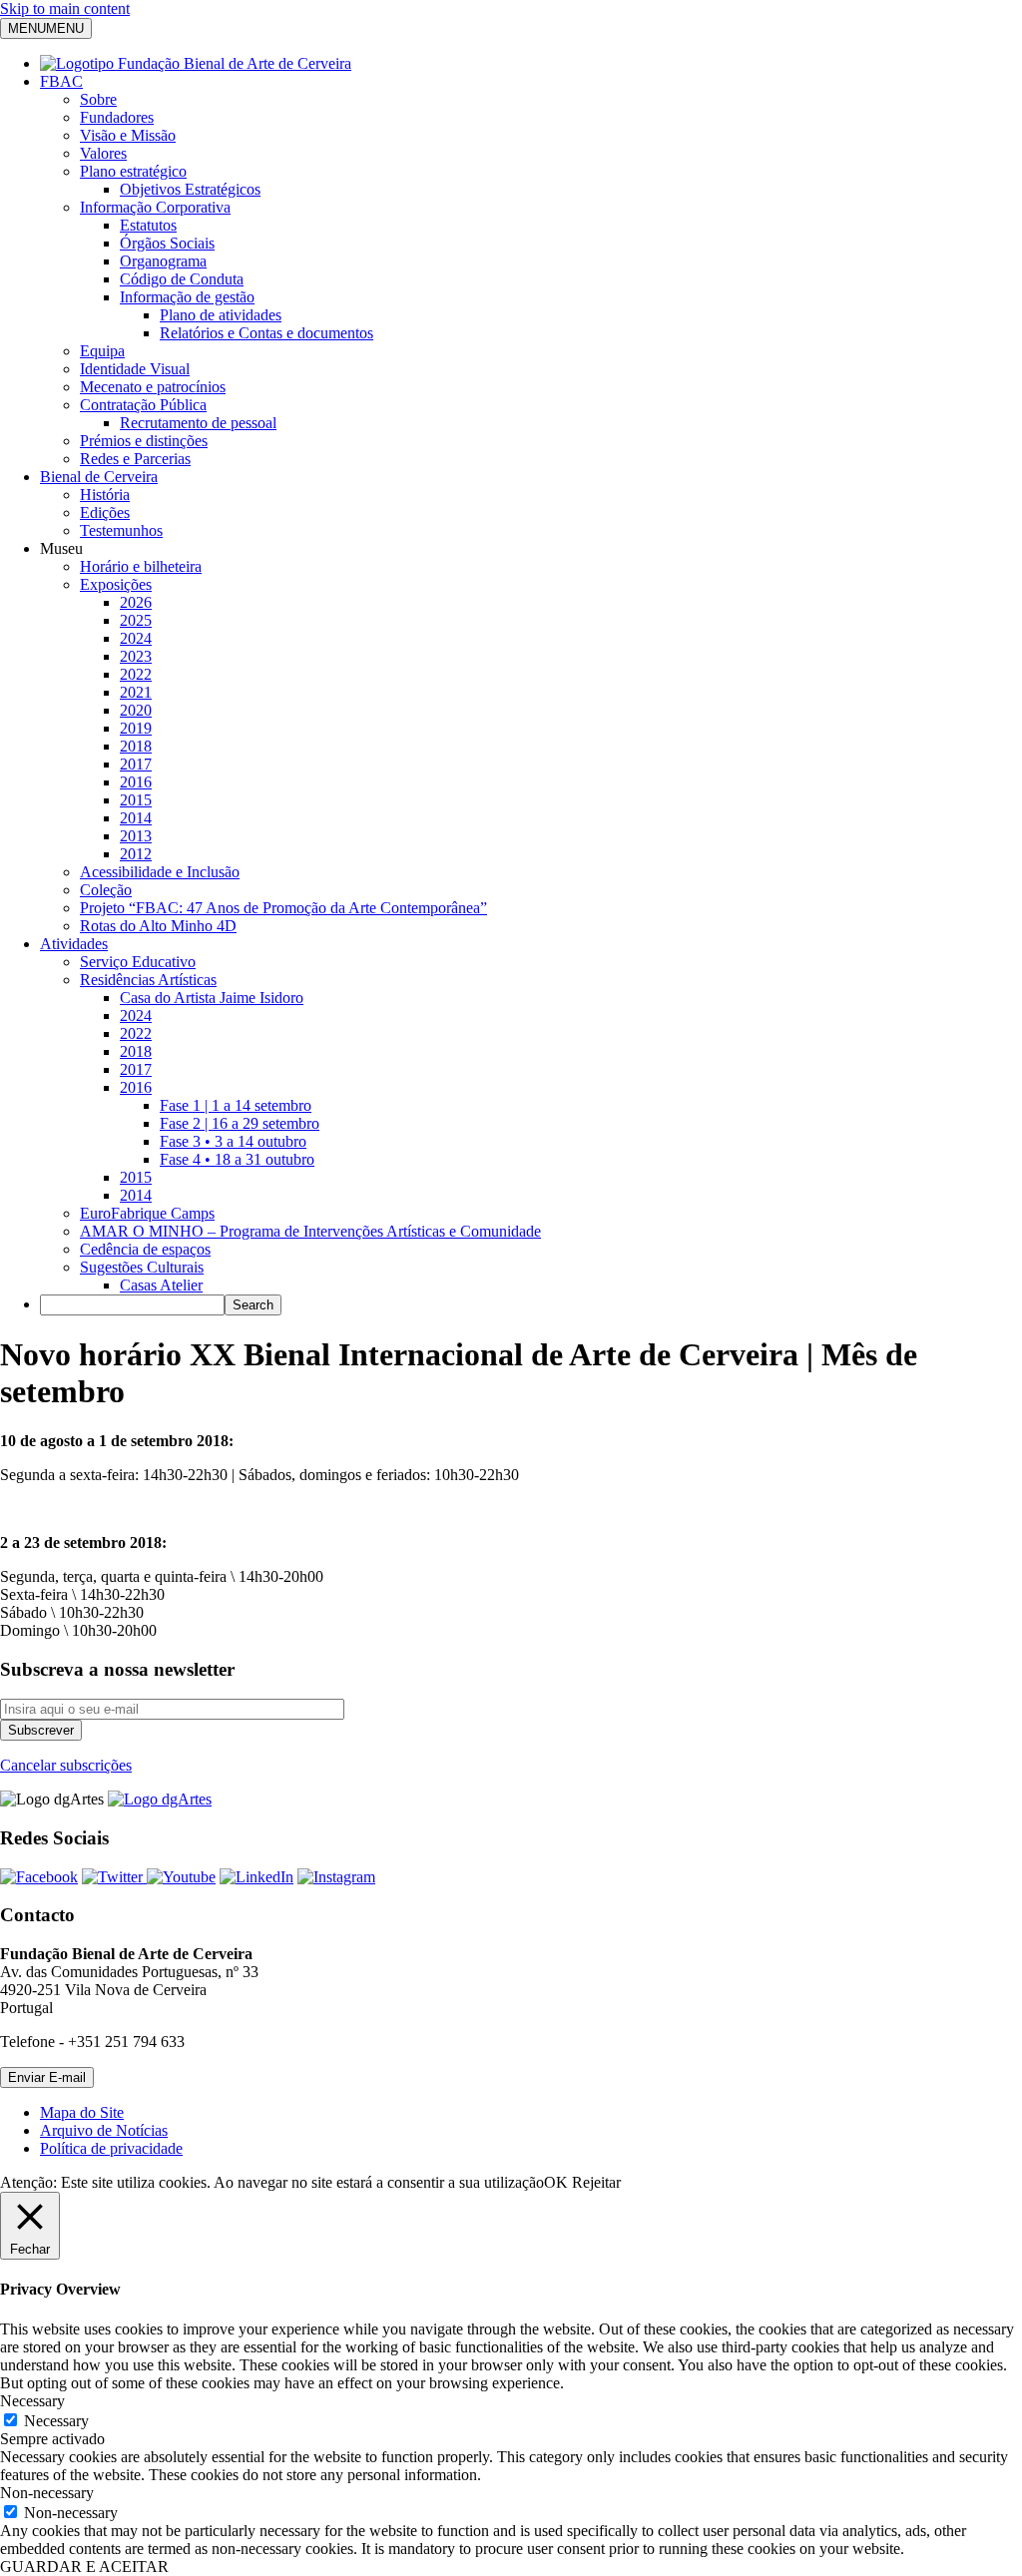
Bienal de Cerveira (99, 477)
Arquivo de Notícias (104, 2130)
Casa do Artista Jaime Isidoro (212, 998)
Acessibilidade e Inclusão (160, 872)
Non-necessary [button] (47, 2493)
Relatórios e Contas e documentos (266, 333)
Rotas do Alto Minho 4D (158, 926)
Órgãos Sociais (167, 243)
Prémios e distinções (144, 441)
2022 (136, 674)
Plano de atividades (221, 315)
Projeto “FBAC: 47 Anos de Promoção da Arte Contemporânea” (283, 908)
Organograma (163, 261)
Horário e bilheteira (141, 566)
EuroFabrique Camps (147, 1213)
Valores (103, 153)
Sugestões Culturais (142, 1267)
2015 (136, 800)
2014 (136, 818)
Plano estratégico (133, 171)
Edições (105, 513)
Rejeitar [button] (596, 2182)
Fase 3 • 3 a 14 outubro (233, 1141)
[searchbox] (132, 1305)
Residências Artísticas (148, 980)
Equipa (102, 351)
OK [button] (556, 2182)
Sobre (98, 99)
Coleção (106, 890)
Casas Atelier (161, 1285)
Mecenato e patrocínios (153, 387)
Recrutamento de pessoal (198, 423)
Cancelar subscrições (66, 1765)
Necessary (56, 2421)
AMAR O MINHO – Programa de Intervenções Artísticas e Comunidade (310, 1231)
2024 (136, 638)
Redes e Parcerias (135, 459)
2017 (136, 764)
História (105, 495)
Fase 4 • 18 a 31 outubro (237, 1159)
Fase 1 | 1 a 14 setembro (236, 1105)
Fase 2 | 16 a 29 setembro (240, 1123)
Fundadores (117, 117)
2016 (136, 782)
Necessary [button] (32, 2401)
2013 (136, 836)
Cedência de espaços (145, 1249)
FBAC (61, 81)
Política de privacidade (111, 2148)
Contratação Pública (143, 405)
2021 (136, 692)
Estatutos (148, 225)
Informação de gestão (187, 297)
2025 (136, 620)
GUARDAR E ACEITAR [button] (84, 2567)
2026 (136, 602)
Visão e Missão (128, 135)
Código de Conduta (182, 279)
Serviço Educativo (138, 962)
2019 (136, 728)
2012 (136, 854)
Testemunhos (121, 530)
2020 (136, 710)
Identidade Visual (135, 369)
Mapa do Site (82, 2112)
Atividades (74, 944)
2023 (136, 656)
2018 (136, 746)
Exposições (116, 584)
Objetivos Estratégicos (190, 189)
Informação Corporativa (155, 207)
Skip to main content (65, 8)
